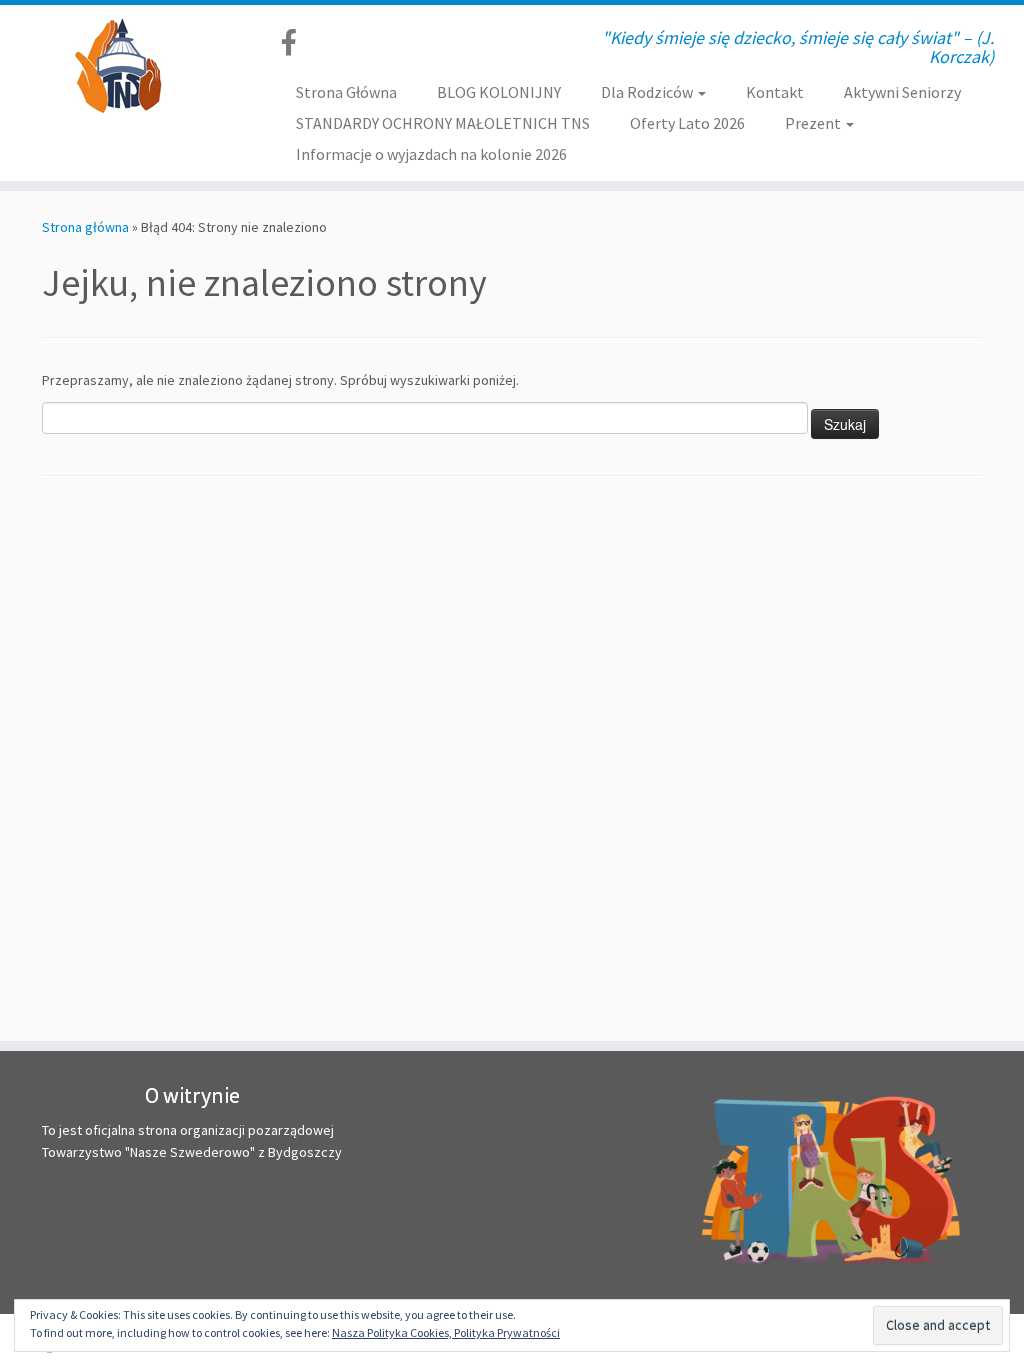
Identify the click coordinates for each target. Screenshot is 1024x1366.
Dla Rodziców (648, 92)
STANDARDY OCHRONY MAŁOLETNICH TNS (443, 123)
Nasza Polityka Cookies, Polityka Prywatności (446, 1332)
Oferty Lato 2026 (687, 123)
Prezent (814, 123)
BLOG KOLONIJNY (499, 92)
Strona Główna (346, 92)
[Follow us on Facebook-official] (295, 42)
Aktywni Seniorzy (902, 92)
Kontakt (775, 92)
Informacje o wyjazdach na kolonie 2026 (431, 154)
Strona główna (85, 227)
